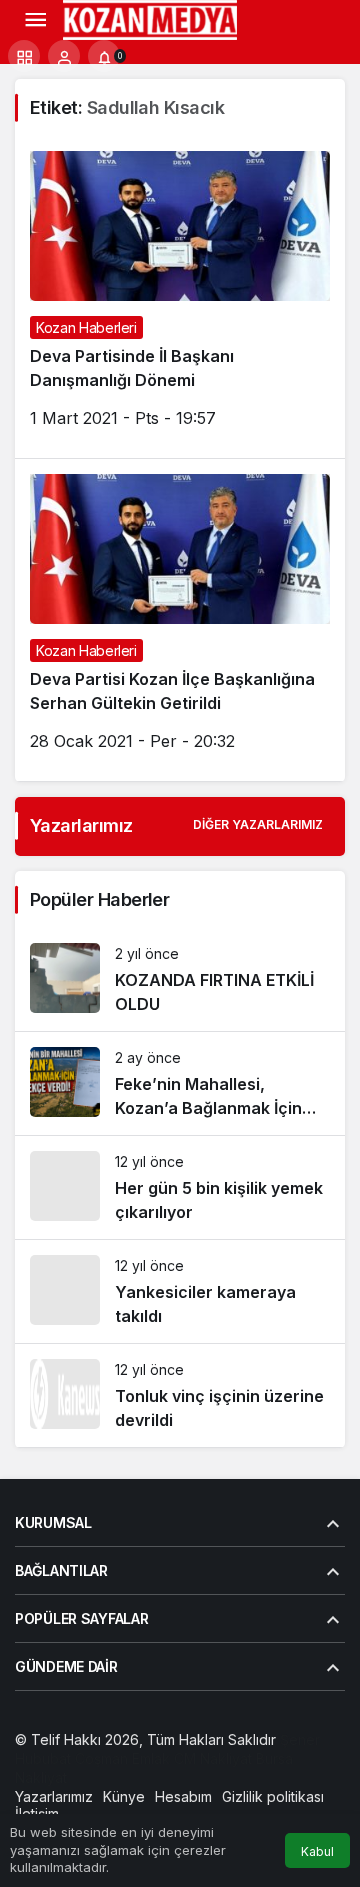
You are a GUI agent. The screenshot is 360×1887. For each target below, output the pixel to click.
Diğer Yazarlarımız (258, 824)
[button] (24, 56)
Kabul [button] (317, 1851)
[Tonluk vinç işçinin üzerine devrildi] (180, 1395)
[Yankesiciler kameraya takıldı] (180, 1291)
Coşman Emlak (122, 1758)
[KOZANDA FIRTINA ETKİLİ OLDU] (180, 979)
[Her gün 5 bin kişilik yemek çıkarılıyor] (180, 1187)
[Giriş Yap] (64, 56)
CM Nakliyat (213, 1758)
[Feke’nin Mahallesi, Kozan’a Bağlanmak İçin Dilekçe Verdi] (180, 1083)
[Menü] (35, 20)
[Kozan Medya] (150, 18)
